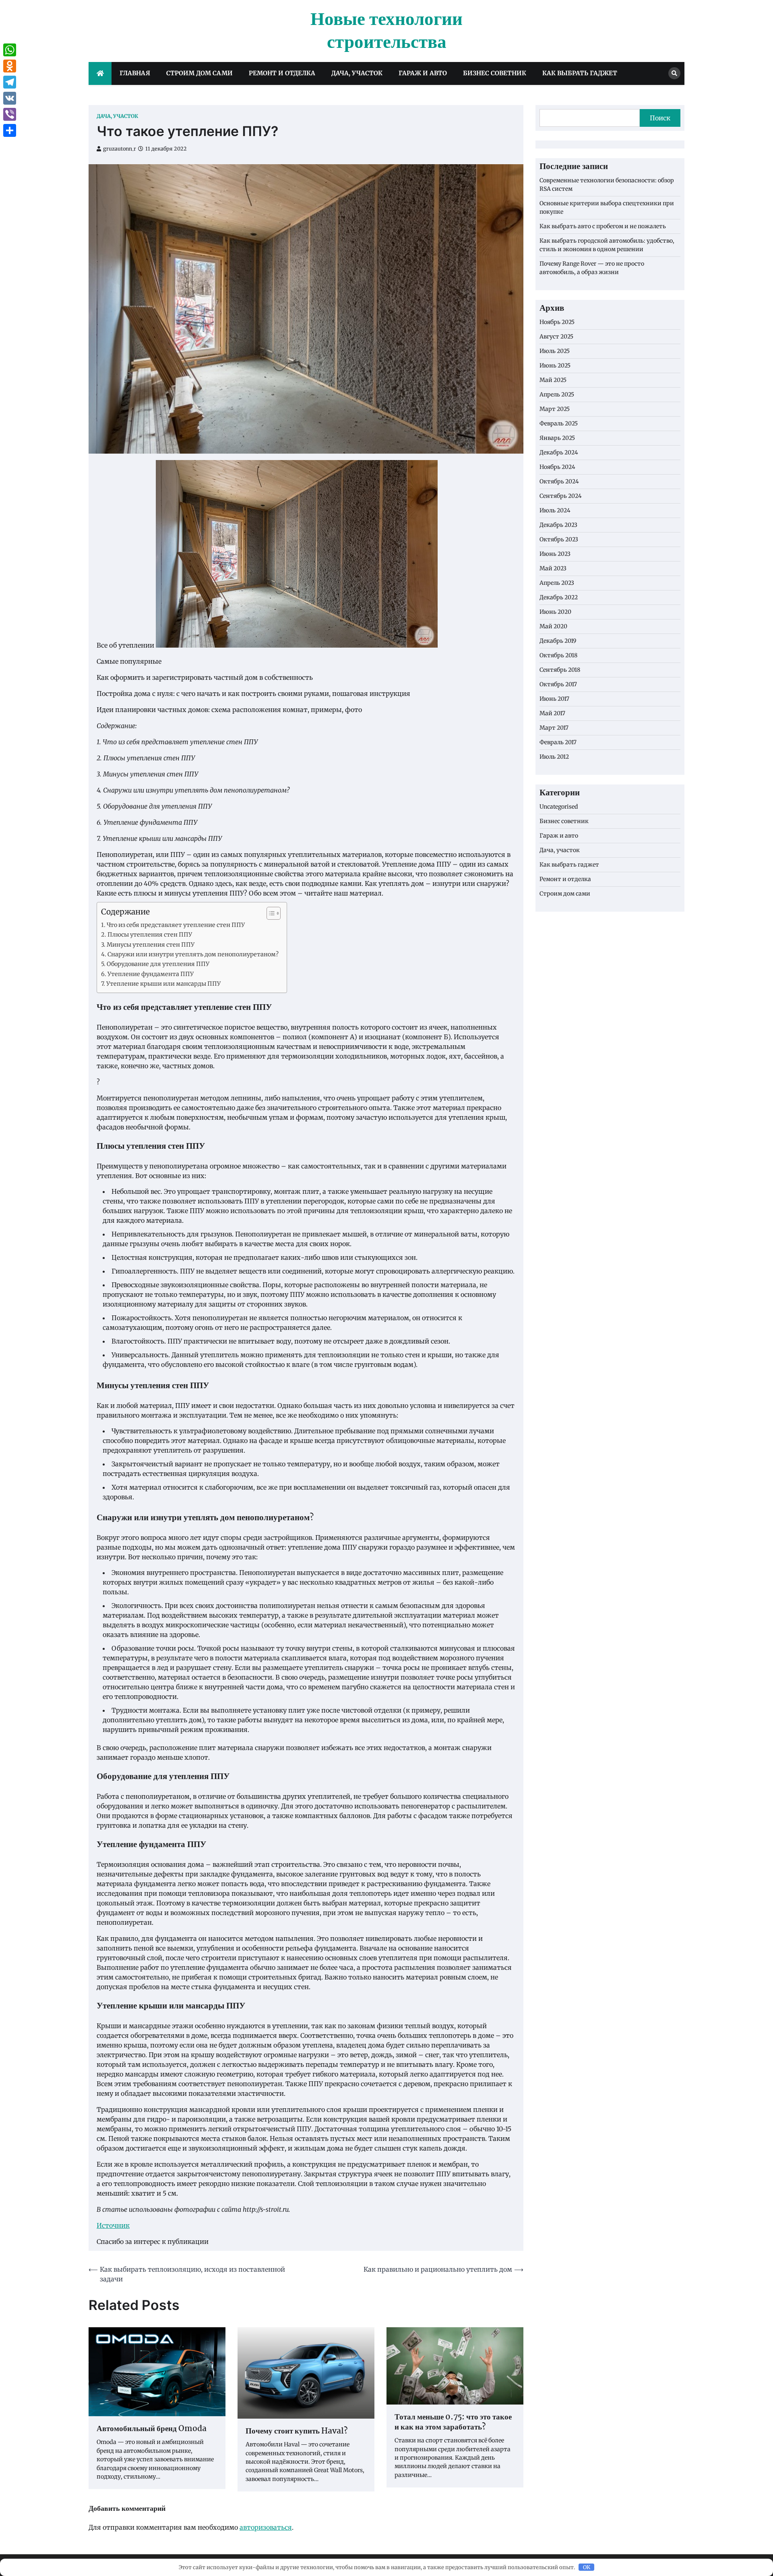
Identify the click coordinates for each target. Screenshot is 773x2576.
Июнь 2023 (555, 554)
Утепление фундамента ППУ (151, 974)
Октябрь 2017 (558, 684)
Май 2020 (553, 626)
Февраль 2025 (559, 423)
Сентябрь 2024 (561, 496)
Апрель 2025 (557, 394)
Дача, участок (357, 73)
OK (587, 2567)
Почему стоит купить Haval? (297, 2432)
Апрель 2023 (557, 583)
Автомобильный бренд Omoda (152, 2429)
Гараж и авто (423, 73)
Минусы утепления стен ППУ (151, 945)
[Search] (674, 73)
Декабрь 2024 (559, 452)
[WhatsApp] (10, 50)
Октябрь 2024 (559, 481)
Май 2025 (553, 380)
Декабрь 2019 (558, 641)
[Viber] (10, 114)
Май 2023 (553, 568)
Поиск (660, 118)
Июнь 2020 (555, 612)
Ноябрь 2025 (557, 322)
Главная (135, 73)
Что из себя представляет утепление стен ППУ (176, 925)
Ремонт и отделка (282, 73)
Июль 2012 (554, 757)
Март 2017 (554, 728)
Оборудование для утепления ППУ (158, 964)
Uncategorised (559, 807)
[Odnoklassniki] (10, 66)
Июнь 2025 (555, 365)
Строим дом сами (199, 73)
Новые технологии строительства (386, 31)
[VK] (10, 98)
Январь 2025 (557, 438)
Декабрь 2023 (558, 525)
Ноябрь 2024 (557, 467)
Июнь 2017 (554, 699)
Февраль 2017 (558, 742)
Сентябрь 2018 (560, 670)
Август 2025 (556, 336)
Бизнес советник (495, 73)
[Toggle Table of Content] (270, 913)
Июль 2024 (555, 510)
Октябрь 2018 (558, 655)
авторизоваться (266, 2527)
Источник (113, 2225)
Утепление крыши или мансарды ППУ (163, 984)
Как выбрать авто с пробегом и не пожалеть (603, 226)
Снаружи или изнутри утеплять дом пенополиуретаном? (193, 954)
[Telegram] (10, 82)
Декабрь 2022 (559, 597)
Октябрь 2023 (559, 539)
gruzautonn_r (120, 149)
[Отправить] (10, 130)
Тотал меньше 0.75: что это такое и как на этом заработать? (453, 2423)
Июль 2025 (555, 351)
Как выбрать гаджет (580, 73)
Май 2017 (552, 713)
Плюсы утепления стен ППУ (150, 935)
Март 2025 (555, 409)
